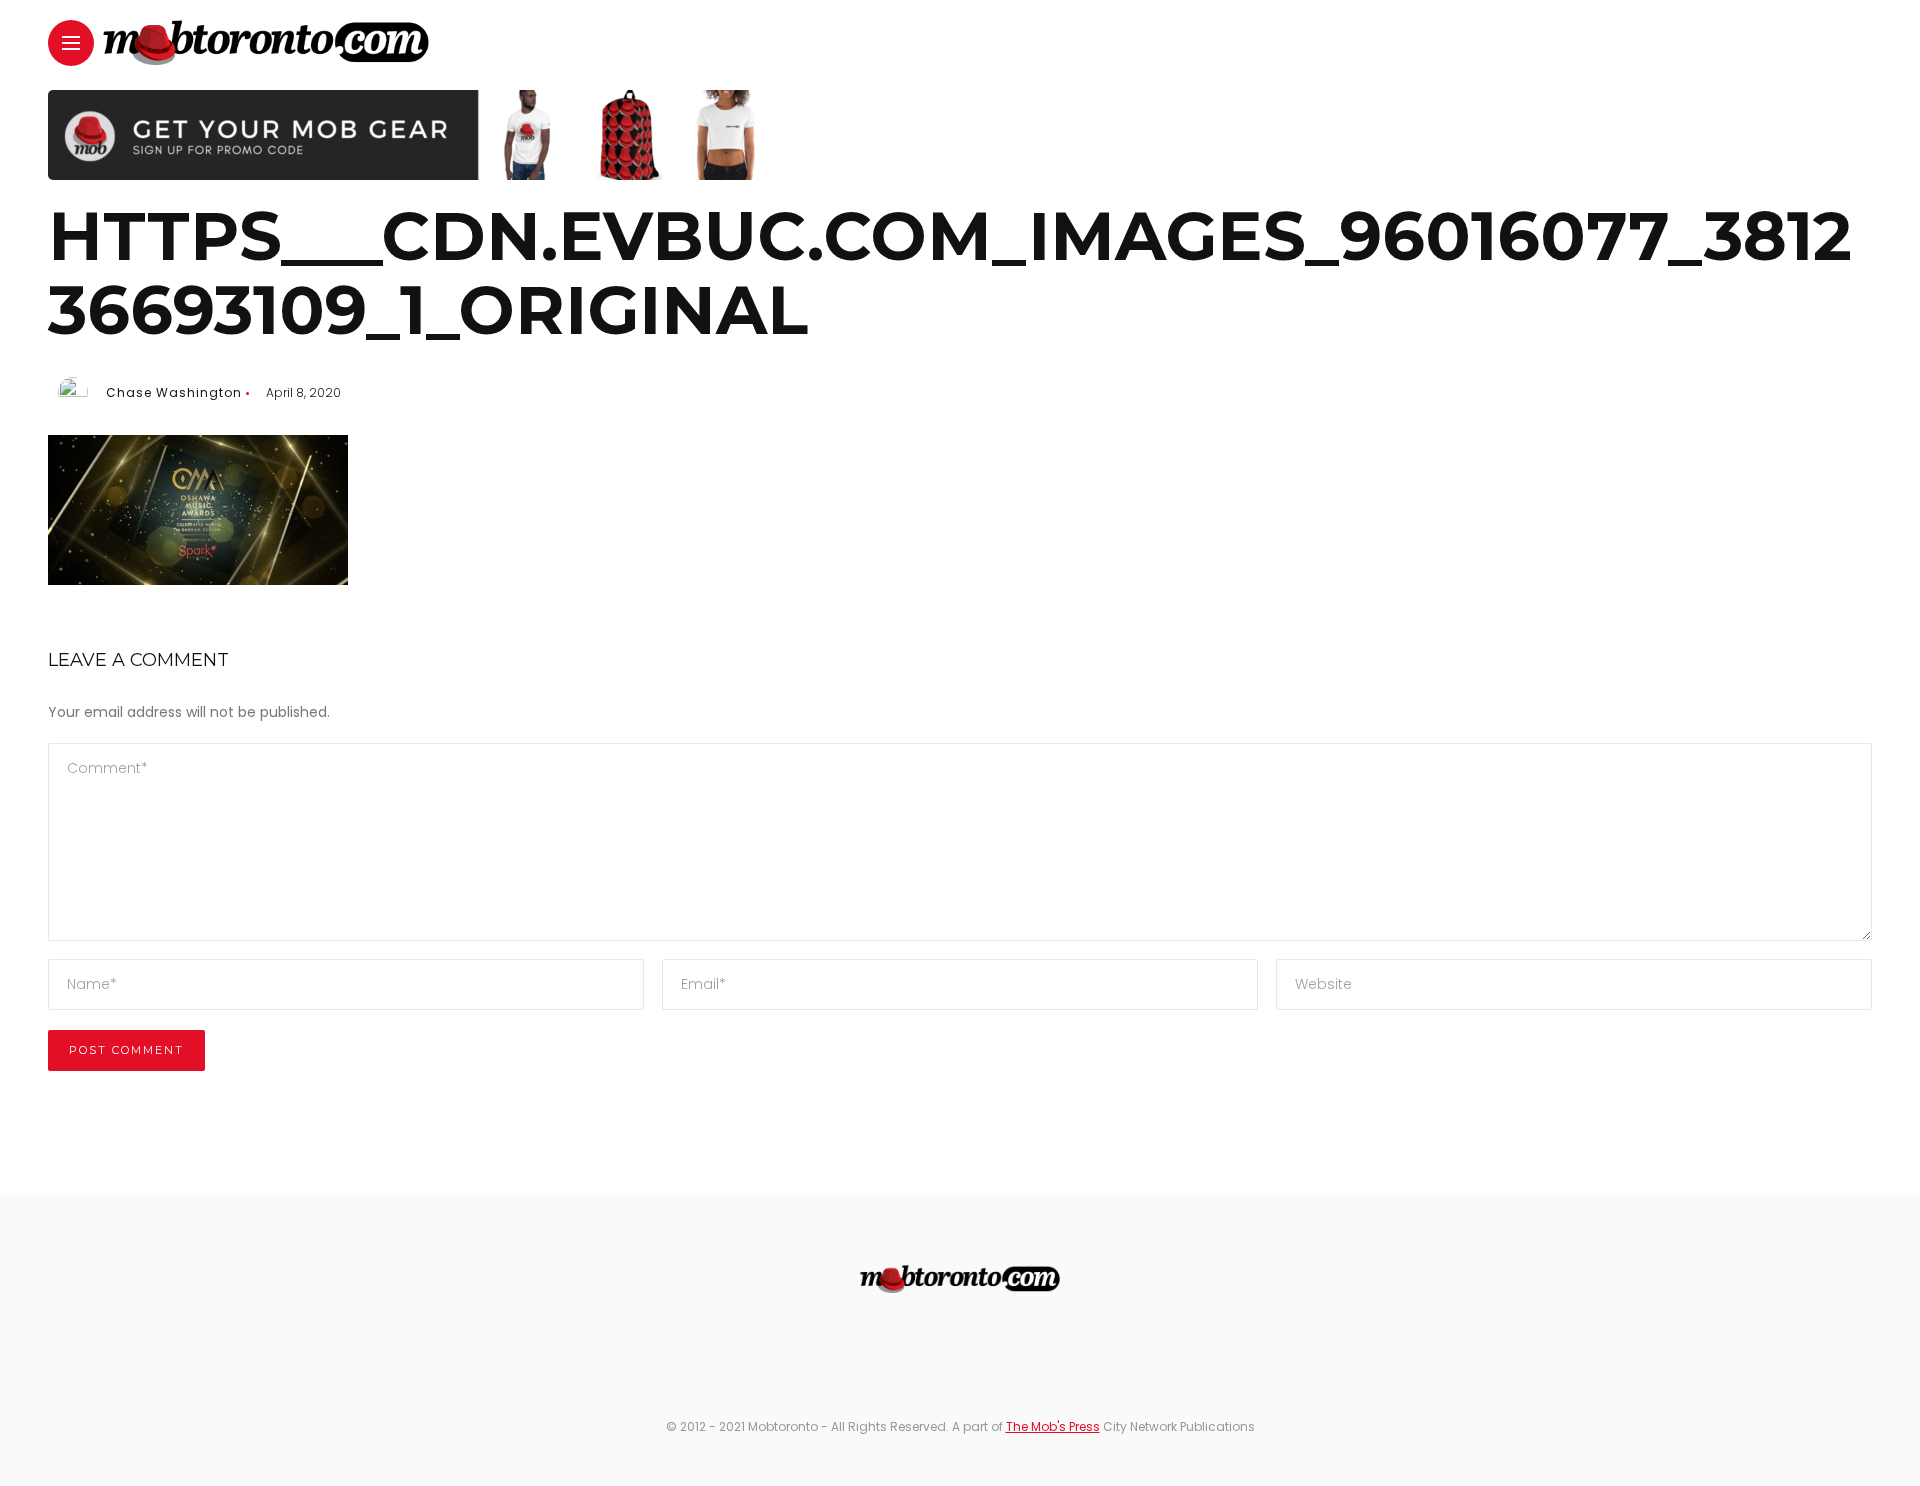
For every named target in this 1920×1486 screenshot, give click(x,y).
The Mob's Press (1053, 1426)
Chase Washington (174, 392)
